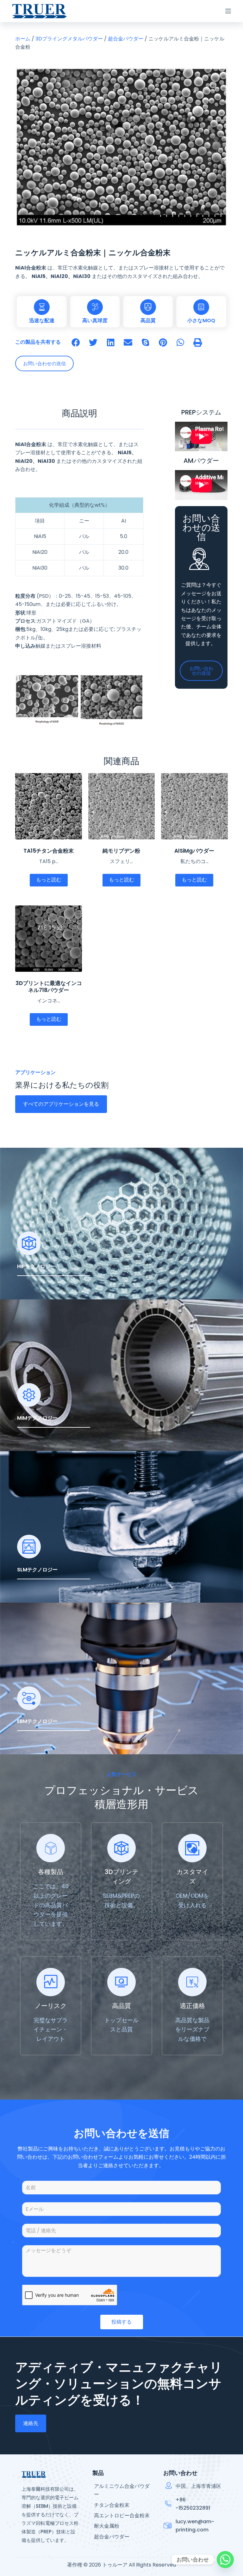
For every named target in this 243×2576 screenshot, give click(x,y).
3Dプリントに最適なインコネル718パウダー (49, 987)
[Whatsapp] (225, 2560)
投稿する (121, 2322)
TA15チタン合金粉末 (49, 851)
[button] (76, 342)
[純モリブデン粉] (121, 806)
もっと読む (49, 880)
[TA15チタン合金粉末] (48, 806)
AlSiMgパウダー (194, 851)
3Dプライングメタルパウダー (69, 39)
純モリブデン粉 (121, 851)
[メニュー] (228, 11)
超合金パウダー (126, 39)
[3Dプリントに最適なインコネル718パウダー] (48, 939)
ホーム (23, 39)
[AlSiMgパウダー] (194, 806)
